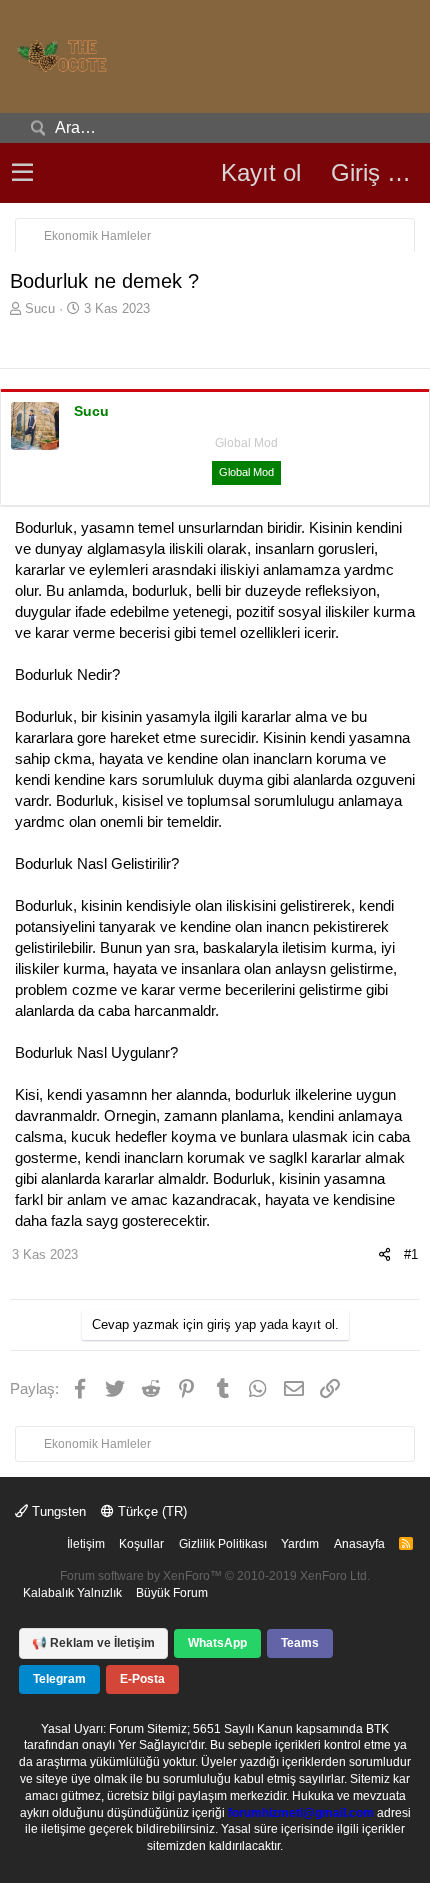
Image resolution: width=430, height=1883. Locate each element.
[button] (22, 173)
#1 (411, 1254)
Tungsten (57, 1511)
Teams (300, 1643)
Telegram (59, 1679)
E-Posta (142, 1679)
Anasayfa (359, 1544)
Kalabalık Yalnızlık (72, 1593)
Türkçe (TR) (150, 1511)
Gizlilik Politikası (223, 1544)
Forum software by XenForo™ (215, 1576)
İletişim (86, 1544)
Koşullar (141, 1544)
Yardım (300, 1544)
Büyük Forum (172, 1593)
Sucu (40, 308)
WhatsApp (217, 1643)
